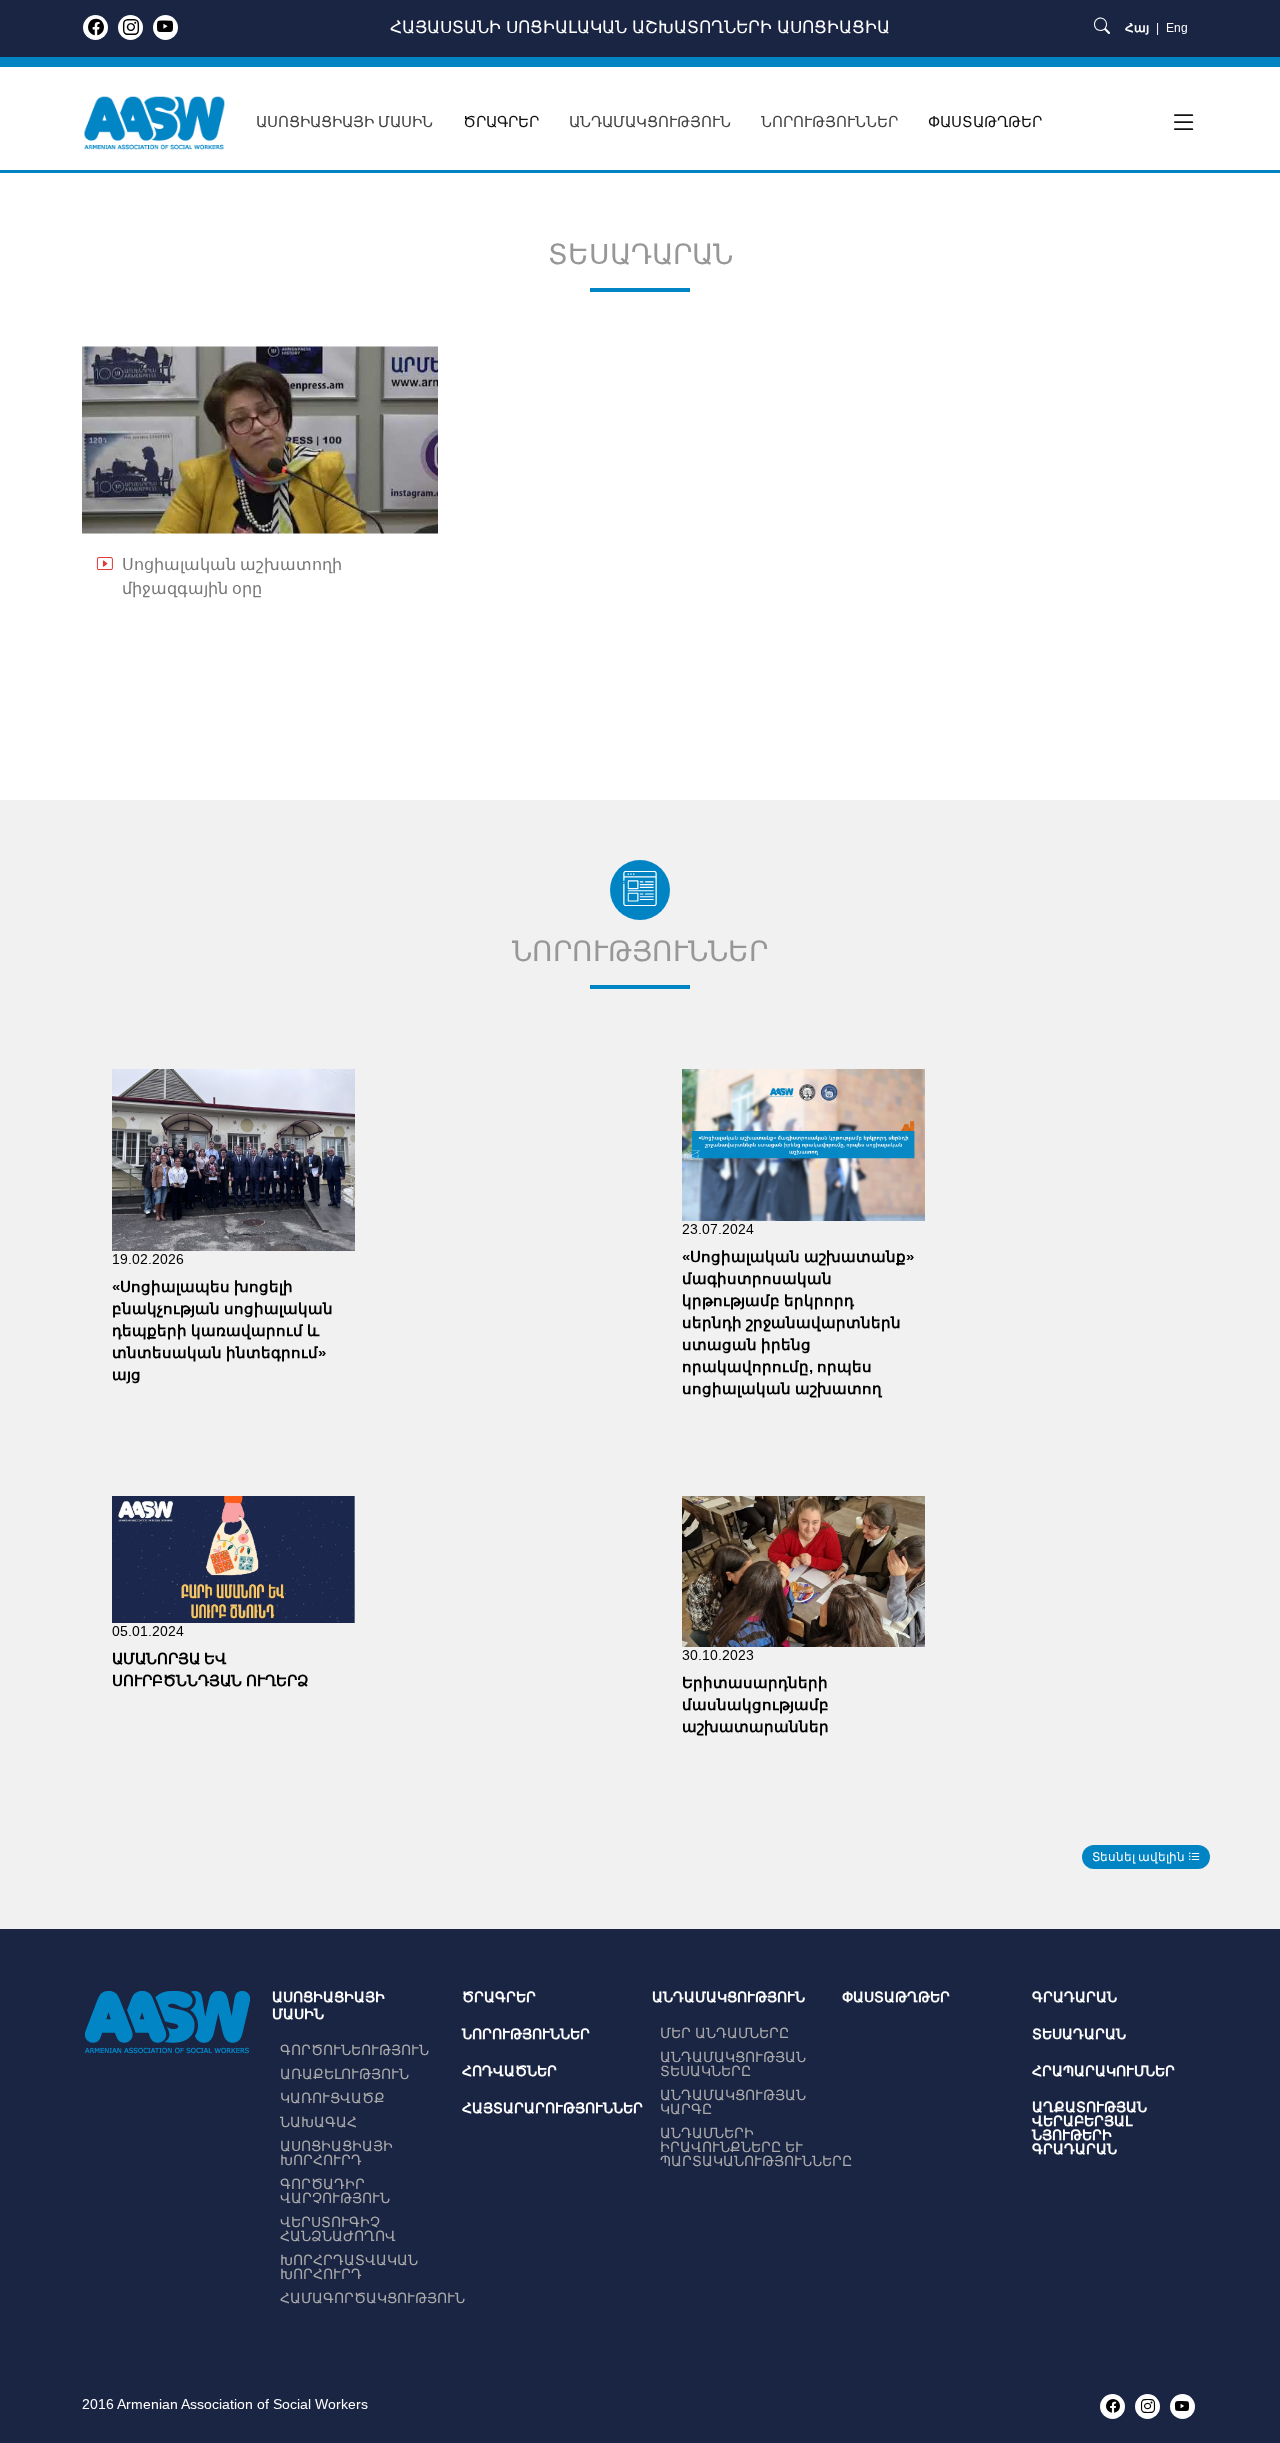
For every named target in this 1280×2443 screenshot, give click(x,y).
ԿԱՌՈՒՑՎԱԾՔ (332, 2098)
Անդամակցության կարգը (733, 2102)
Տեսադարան (1079, 2034)
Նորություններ (526, 2034)
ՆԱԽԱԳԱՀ (318, 2122)
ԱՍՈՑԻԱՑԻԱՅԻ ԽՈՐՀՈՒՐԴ (336, 2153)
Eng (1177, 28)
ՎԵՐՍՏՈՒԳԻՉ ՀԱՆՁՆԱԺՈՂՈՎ (338, 2229)
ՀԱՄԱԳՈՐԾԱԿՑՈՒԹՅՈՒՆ (372, 2298)
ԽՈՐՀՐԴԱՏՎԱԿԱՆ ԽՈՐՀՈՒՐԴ (349, 2267)
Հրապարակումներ (1103, 2071)
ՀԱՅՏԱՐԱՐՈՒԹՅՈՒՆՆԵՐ (552, 2108)
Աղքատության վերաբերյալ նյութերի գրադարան (1089, 2128)
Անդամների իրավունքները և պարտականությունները (756, 2147)
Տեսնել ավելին (1140, 1857)
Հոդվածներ (509, 2071)
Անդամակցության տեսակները (733, 2064)
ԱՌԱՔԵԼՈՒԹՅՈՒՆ (344, 2074)
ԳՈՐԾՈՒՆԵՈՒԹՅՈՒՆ (354, 2050)
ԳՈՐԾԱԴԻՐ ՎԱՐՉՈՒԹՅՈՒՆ (335, 2191)
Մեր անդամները (724, 2033)
